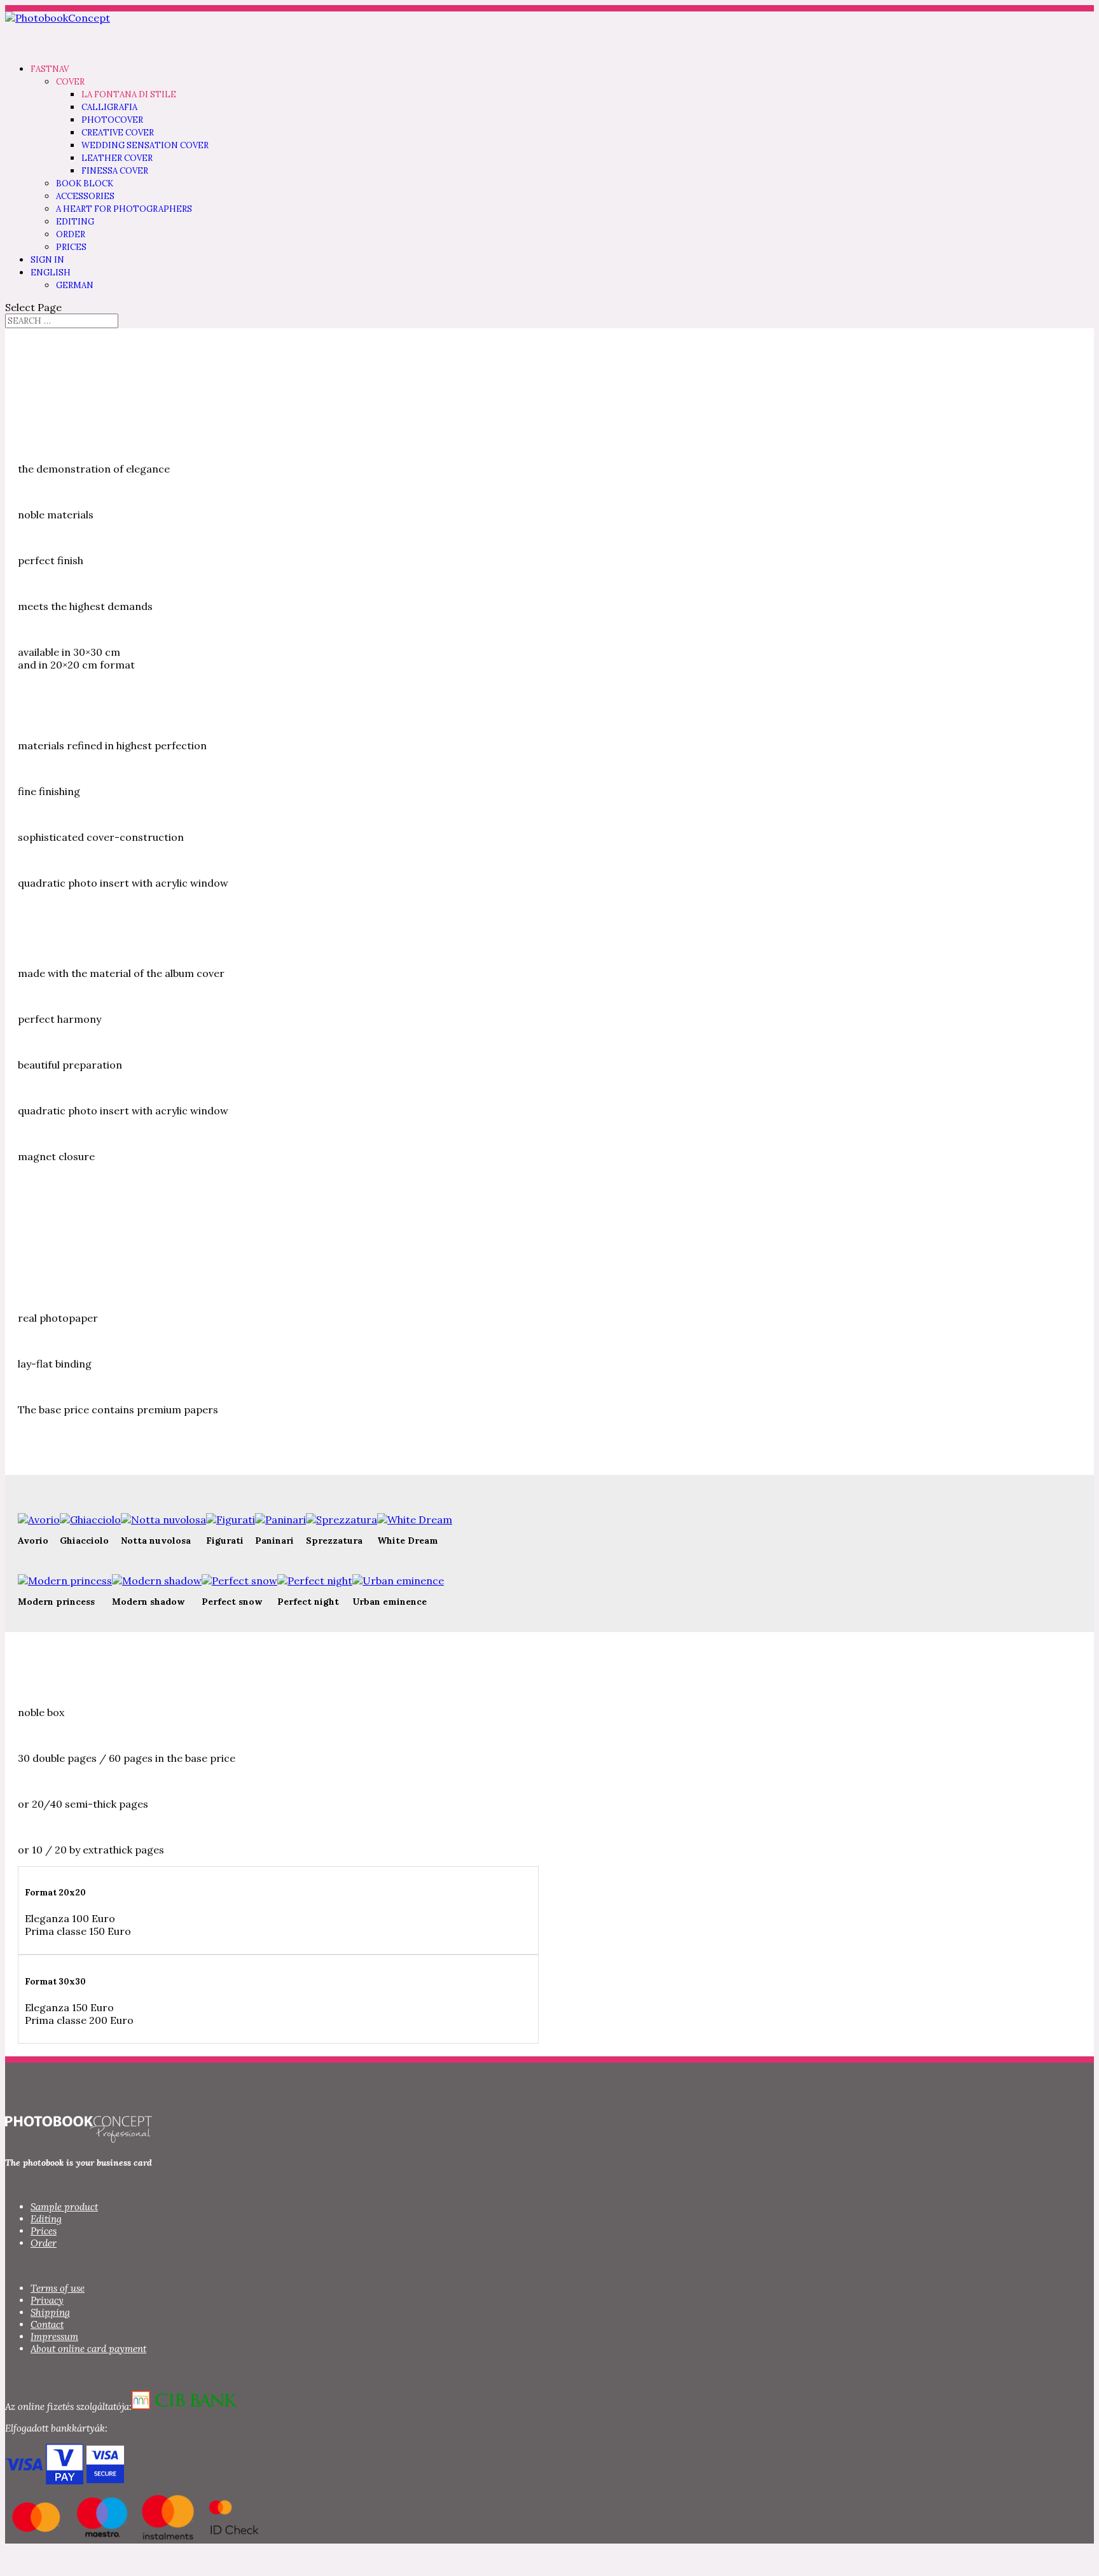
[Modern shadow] (157, 1581)
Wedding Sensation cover (145, 145)
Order (71, 234)
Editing (75, 222)
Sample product (64, 2207)
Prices (71, 247)
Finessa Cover (115, 171)
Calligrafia (109, 107)
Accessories (85, 196)
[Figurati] (231, 1520)
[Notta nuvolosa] (163, 1520)
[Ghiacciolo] (90, 1520)
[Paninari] (280, 1520)
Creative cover (118, 133)
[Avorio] (39, 1520)
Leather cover (117, 158)
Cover (70, 82)
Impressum (54, 2337)
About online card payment (88, 2349)
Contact (47, 2324)
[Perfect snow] (239, 1581)
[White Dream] (415, 1520)
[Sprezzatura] (342, 1520)
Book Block (85, 184)
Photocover (112, 120)
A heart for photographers (124, 209)
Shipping (50, 2312)
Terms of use (58, 2288)
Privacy (47, 2300)
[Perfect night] (315, 1581)
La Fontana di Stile (129, 94)
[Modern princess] (65, 1581)
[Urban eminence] (398, 1581)
